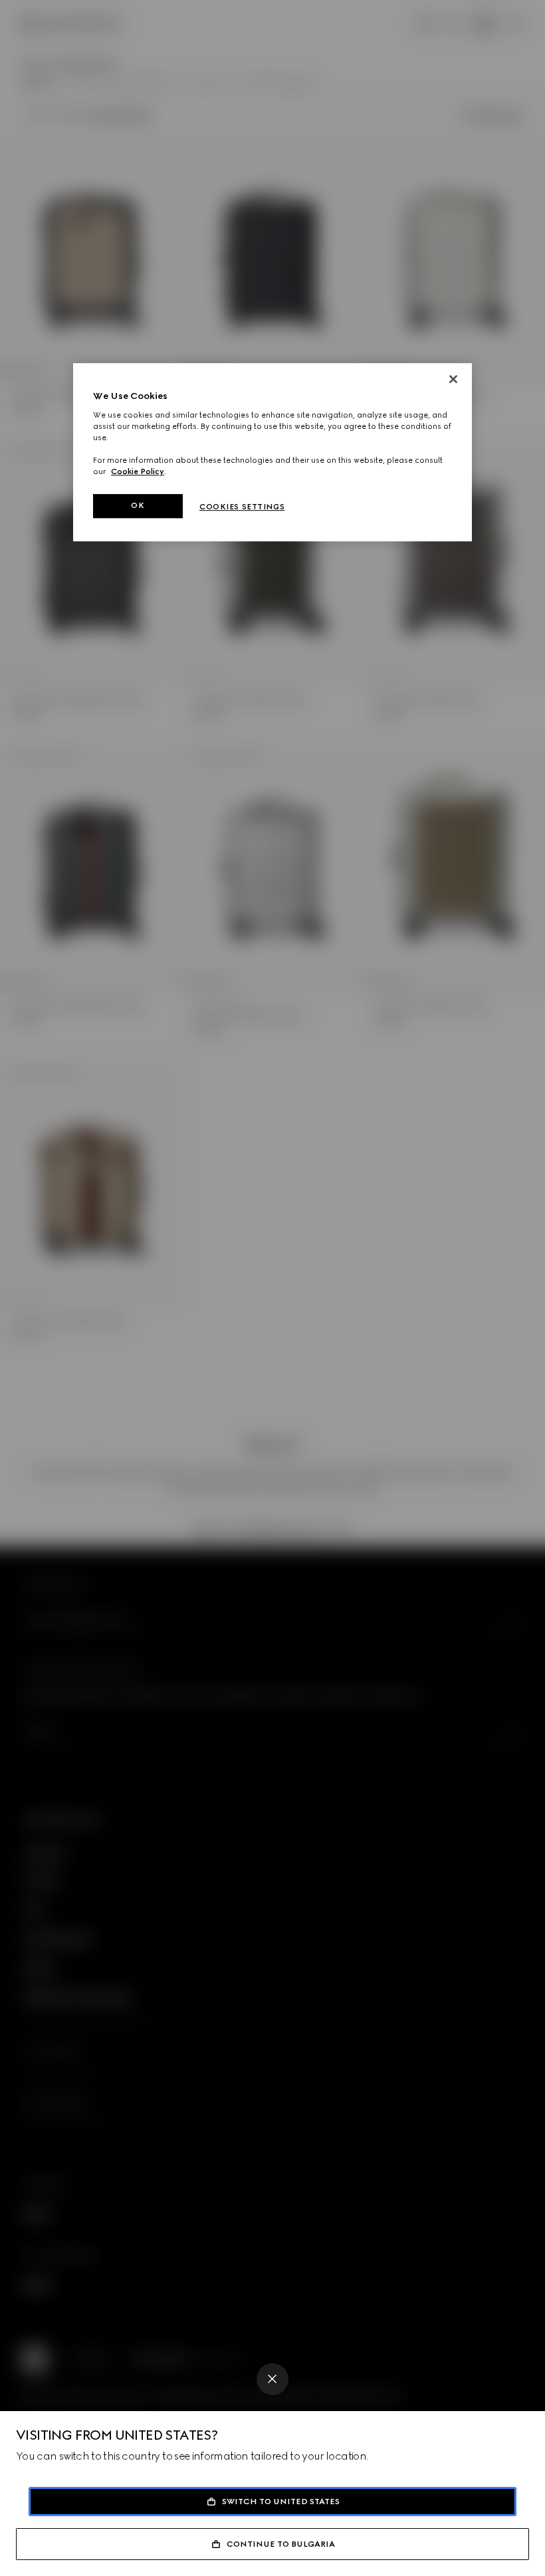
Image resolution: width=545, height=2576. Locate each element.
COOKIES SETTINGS (242, 507)
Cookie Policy (138, 471)
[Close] (272, 2379)
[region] (272, 452)
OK (138, 505)
